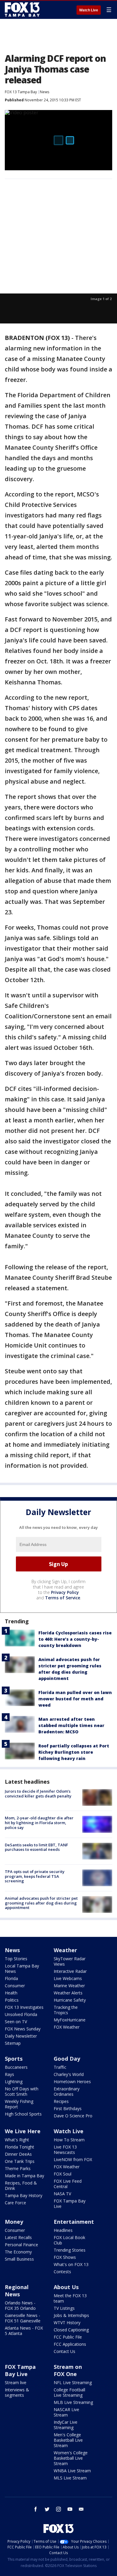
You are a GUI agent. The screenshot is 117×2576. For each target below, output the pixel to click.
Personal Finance (21, 2245)
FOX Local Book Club (69, 2240)
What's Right (17, 2140)
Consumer (15, 1986)
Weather (65, 1950)
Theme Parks (18, 2168)
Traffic (60, 2067)
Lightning (14, 2082)
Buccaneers (16, 2067)
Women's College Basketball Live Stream (71, 2458)
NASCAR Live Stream (66, 2412)
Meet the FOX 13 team (70, 2298)
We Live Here (23, 2131)
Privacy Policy (65, 1592)
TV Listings (64, 2308)
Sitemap (13, 2043)
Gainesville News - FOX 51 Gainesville (23, 2318)
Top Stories (16, 1959)
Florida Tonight (19, 2147)
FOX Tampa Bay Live (70, 2204)
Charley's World (69, 2074)
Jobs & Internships (71, 2315)
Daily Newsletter (21, 2036)
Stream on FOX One (68, 2370)
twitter (47, 2509)
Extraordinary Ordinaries (67, 2091)
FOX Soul (63, 2174)
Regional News (17, 2291)
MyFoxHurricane (70, 2020)
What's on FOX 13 (71, 2264)
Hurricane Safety (70, 2000)
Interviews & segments (17, 2392)
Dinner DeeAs (18, 2154)
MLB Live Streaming (73, 2402)
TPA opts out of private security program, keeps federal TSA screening (35, 1876)
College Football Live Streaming (69, 2392)
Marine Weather (69, 1986)
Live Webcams (68, 1978)
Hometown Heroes (72, 2082)
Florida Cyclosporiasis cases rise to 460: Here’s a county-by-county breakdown (75, 1639)
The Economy (18, 2252)
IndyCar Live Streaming (66, 2425)
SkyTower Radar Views (70, 1961)
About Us (66, 2287)
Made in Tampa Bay (24, 2176)
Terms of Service (63, 1598)
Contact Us (64, 2351)
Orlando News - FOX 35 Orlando (20, 2305)
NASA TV (62, 2194)
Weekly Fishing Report (19, 2104)
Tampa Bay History (24, 2195)
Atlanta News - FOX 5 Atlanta (24, 2331)
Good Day (67, 2059)
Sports (14, 2059)
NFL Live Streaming (73, 2382)
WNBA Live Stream (72, 2471)
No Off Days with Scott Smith (22, 2091)
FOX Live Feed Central (68, 2184)
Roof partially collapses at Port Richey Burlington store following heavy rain (74, 1752)
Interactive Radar (70, 1971)
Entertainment (74, 2222)
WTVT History (67, 2323)
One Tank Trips (20, 2161)
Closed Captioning (71, 2330)
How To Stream (69, 2140)
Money (14, 2222)
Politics (12, 2000)
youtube (70, 2509)
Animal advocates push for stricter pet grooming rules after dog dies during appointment (41, 1903)
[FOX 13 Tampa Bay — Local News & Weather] (22, 10)
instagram (58, 2509)
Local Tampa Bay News (22, 1968)
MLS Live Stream (70, 2478)
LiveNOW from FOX (73, 2159)
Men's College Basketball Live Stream (68, 2440)
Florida (11, 1978)
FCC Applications (70, 2344)
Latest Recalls (18, 2237)
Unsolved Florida (21, 2014)
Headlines (63, 2230)
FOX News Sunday (23, 2029)
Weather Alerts (68, 1993)
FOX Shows (65, 2257)
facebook (36, 2509)
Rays (9, 2074)
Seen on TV (16, 2022)
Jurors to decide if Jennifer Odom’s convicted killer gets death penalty (38, 1794)
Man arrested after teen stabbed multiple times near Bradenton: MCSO (71, 1725)
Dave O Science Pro (73, 2116)
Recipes (61, 2101)
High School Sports (23, 2114)
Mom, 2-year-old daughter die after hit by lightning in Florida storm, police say (39, 1823)
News (45, 92)
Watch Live (89, 10)
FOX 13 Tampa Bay (21, 92)
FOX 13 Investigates (24, 2007)
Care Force (15, 2203)
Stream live (16, 2382)
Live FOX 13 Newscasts (65, 2150)
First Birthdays (68, 2108)
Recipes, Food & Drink (21, 2186)
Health (11, 1993)
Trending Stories (70, 2250)
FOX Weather (67, 2027)
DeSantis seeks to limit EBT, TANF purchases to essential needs (36, 1847)
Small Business (19, 2259)
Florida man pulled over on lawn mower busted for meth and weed (75, 1699)
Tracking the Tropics (66, 2010)
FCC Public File (68, 2337)
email (81, 2509)
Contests (62, 2272)
